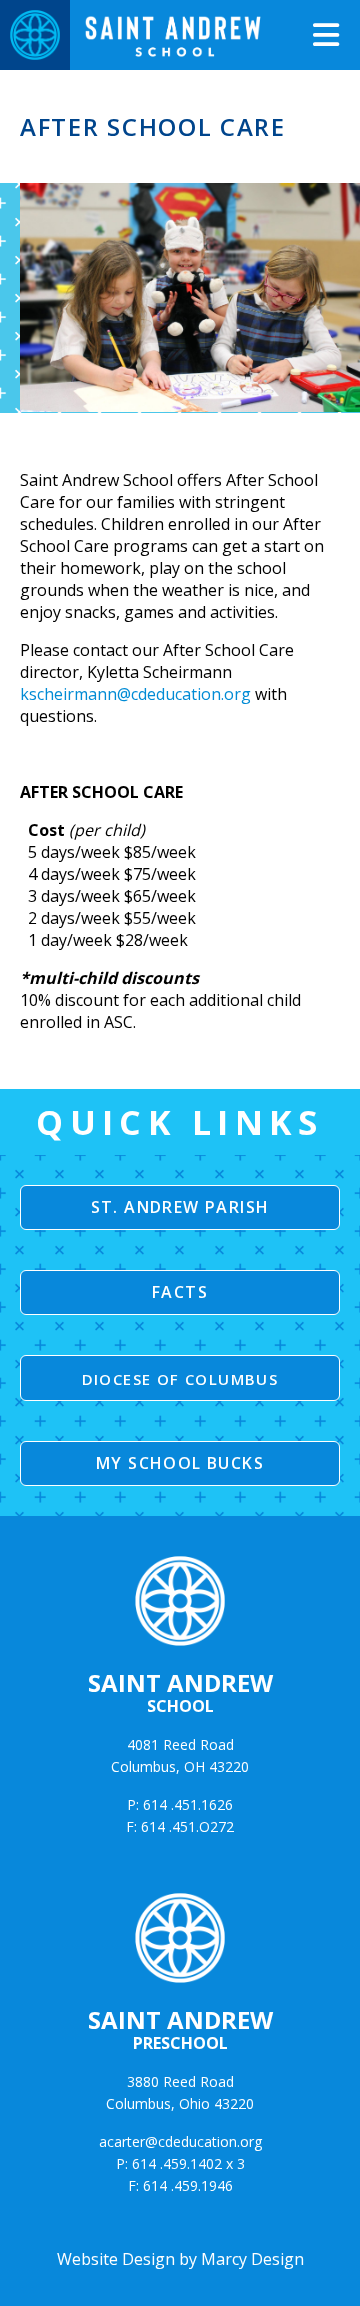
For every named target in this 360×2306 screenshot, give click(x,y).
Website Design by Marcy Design (180, 2259)
